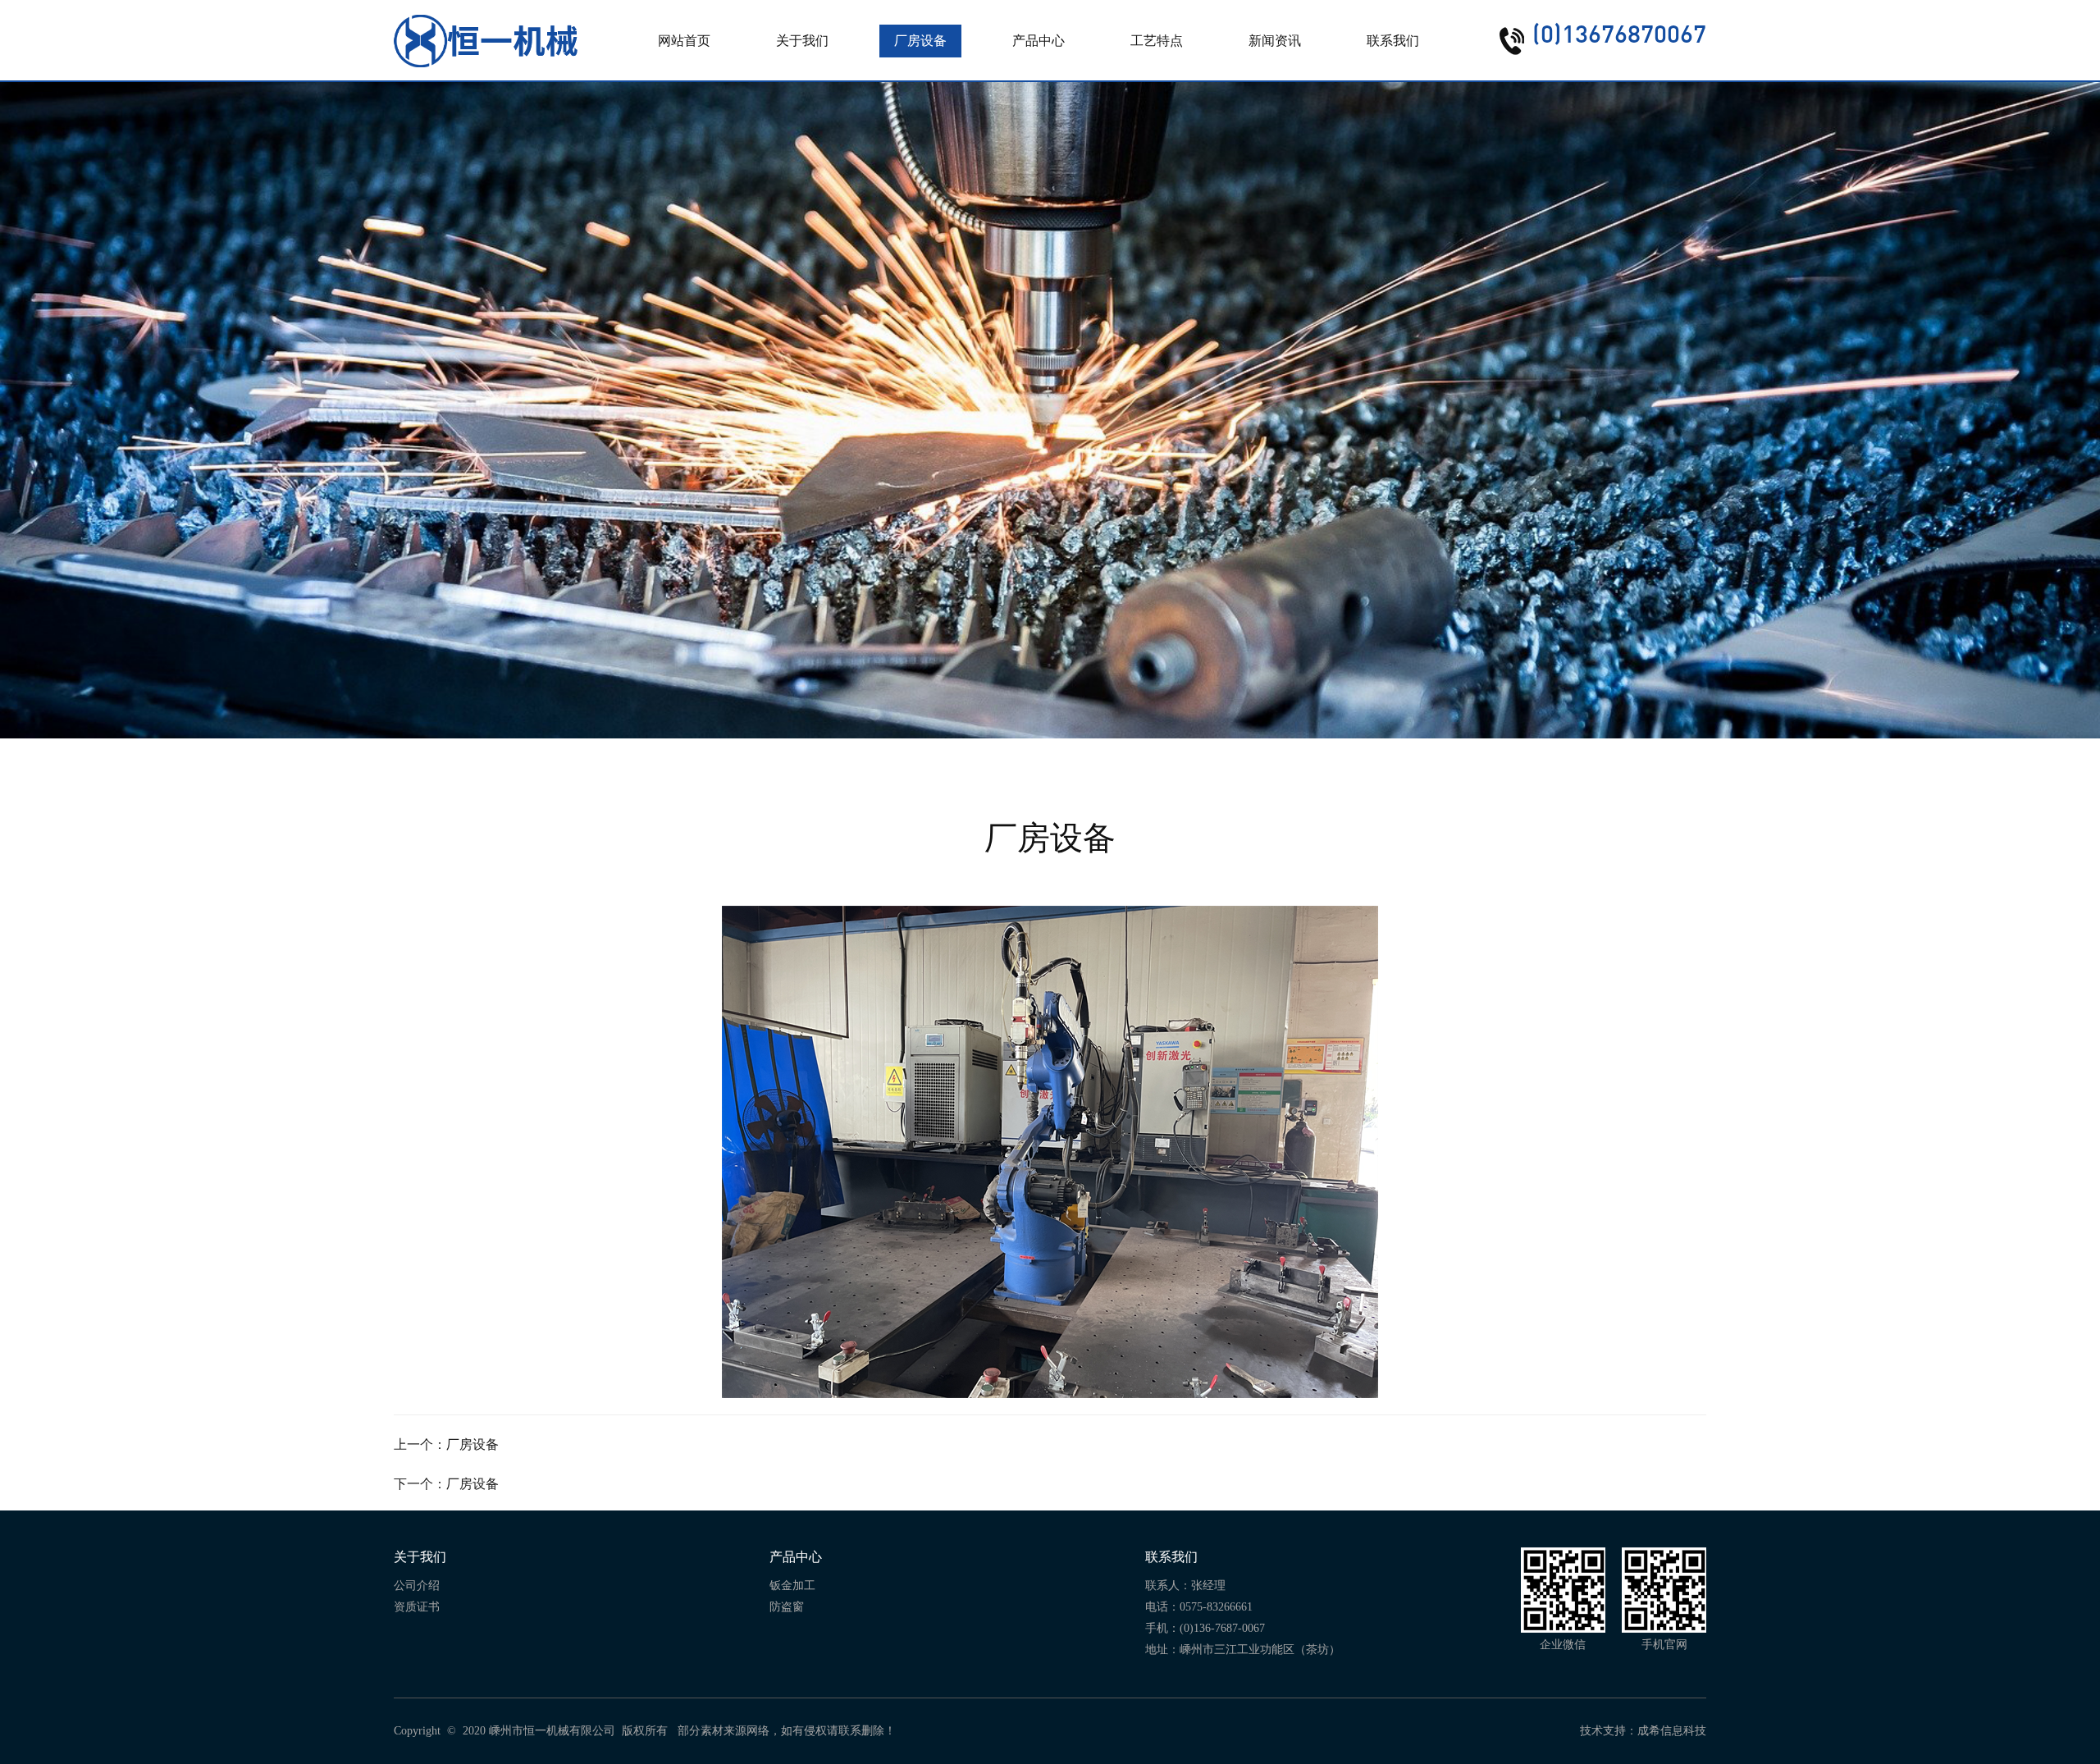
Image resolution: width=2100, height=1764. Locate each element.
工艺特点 (1157, 41)
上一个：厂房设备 (446, 1444)
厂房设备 (920, 41)
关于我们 (802, 41)
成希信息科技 (1672, 1731)
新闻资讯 (1275, 41)
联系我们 (1393, 41)
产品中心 (1039, 41)
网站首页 (684, 41)
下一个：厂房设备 (446, 1484)
